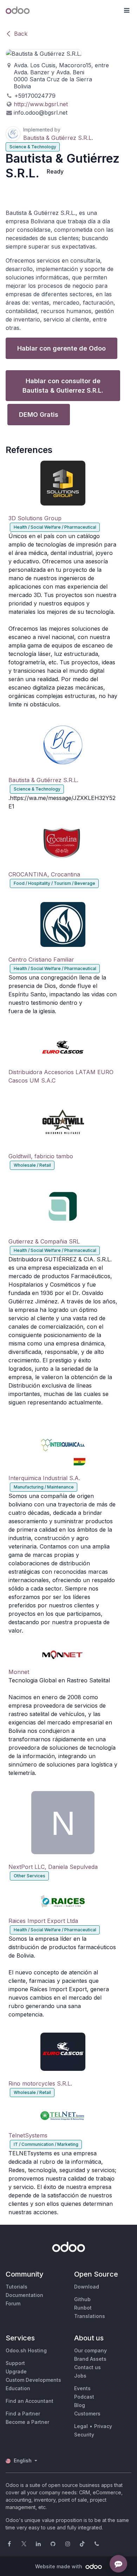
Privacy (103, 2426)
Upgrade (16, 2371)
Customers (87, 2414)
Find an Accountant (30, 2401)
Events (82, 2388)
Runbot (83, 2308)
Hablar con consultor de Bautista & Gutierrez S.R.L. (63, 386)
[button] (126, 11)
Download (87, 2287)
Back (21, 34)
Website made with (59, 2566)
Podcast (84, 2397)
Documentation (24, 2295)
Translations (90, 2316)
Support (15, 2363)
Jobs (80, 2376)
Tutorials (17, 2287)
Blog (80, 2405)
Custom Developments (33, 2380)
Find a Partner (23, 2414)
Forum (13, 2303)
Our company (90, 2350)
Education (18, 2388)
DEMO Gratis (39, 415)
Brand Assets (90, 2359)
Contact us (87, 2367)
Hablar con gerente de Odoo (61, 348)
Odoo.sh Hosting (26, 2350)
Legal (81, 2426)
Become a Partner (27, 2422)
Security (84, 2435)
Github (82, 2299)
